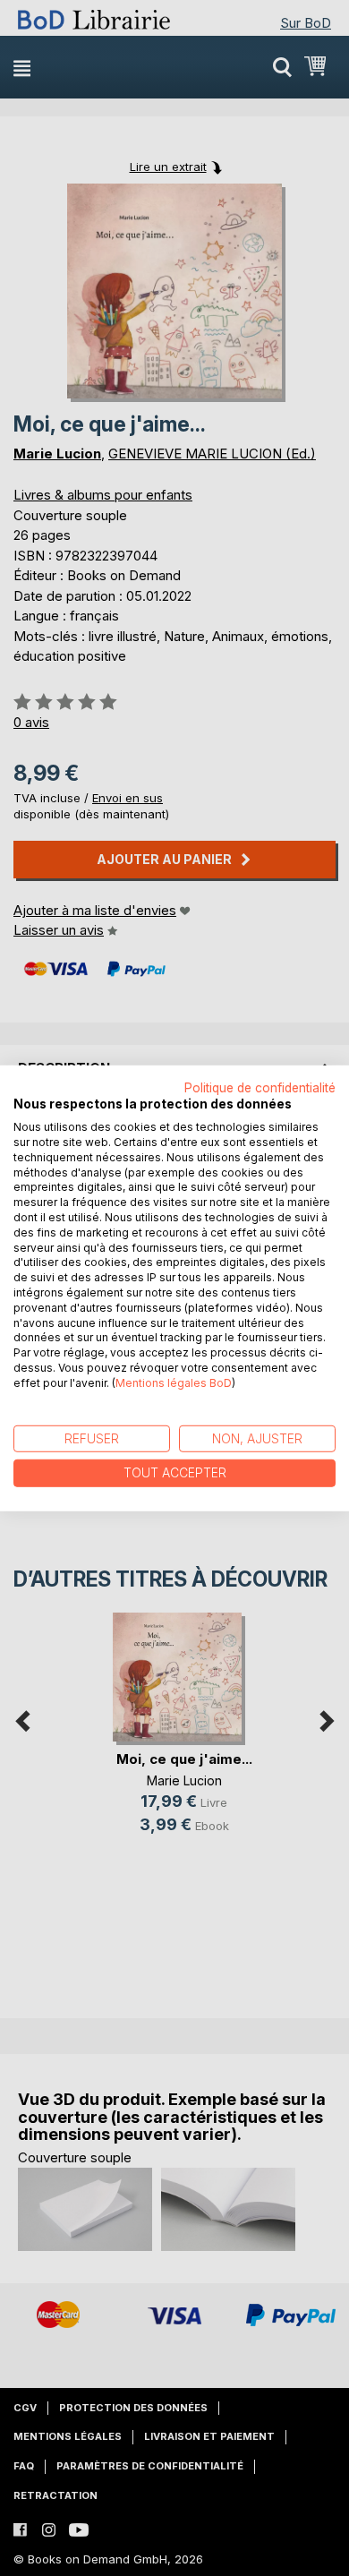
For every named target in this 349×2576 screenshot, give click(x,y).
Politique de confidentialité (260, 1087)
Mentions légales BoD (174, 1383)
